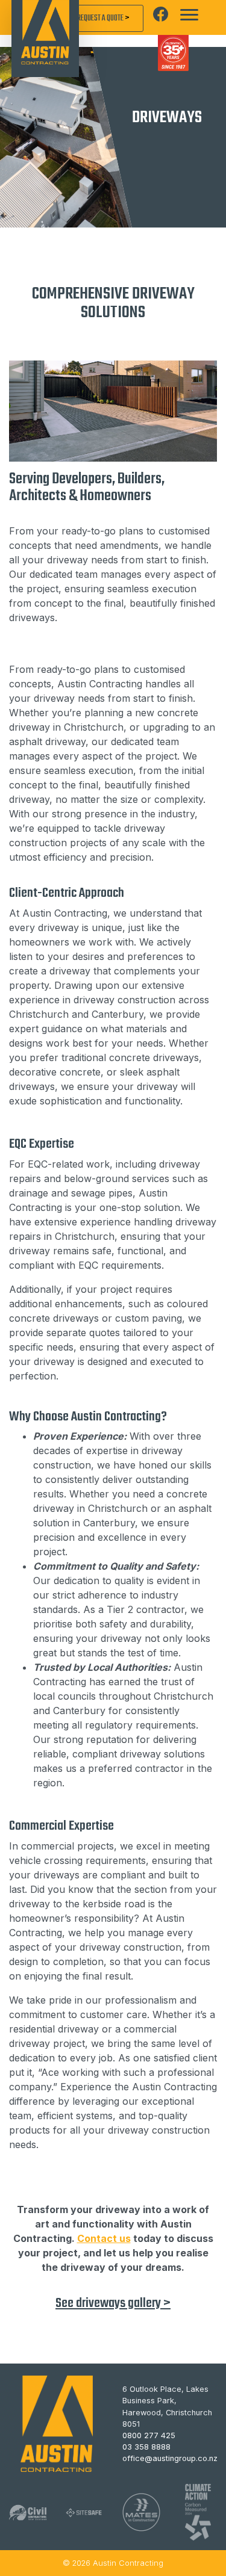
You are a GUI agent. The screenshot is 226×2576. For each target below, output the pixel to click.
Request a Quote (104, 18)
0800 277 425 (149, 2435)
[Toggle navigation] (189, 15)
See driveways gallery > (113, 2303)
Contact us (104, 2238)
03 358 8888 (146, 2447)
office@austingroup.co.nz (170, 2458)
